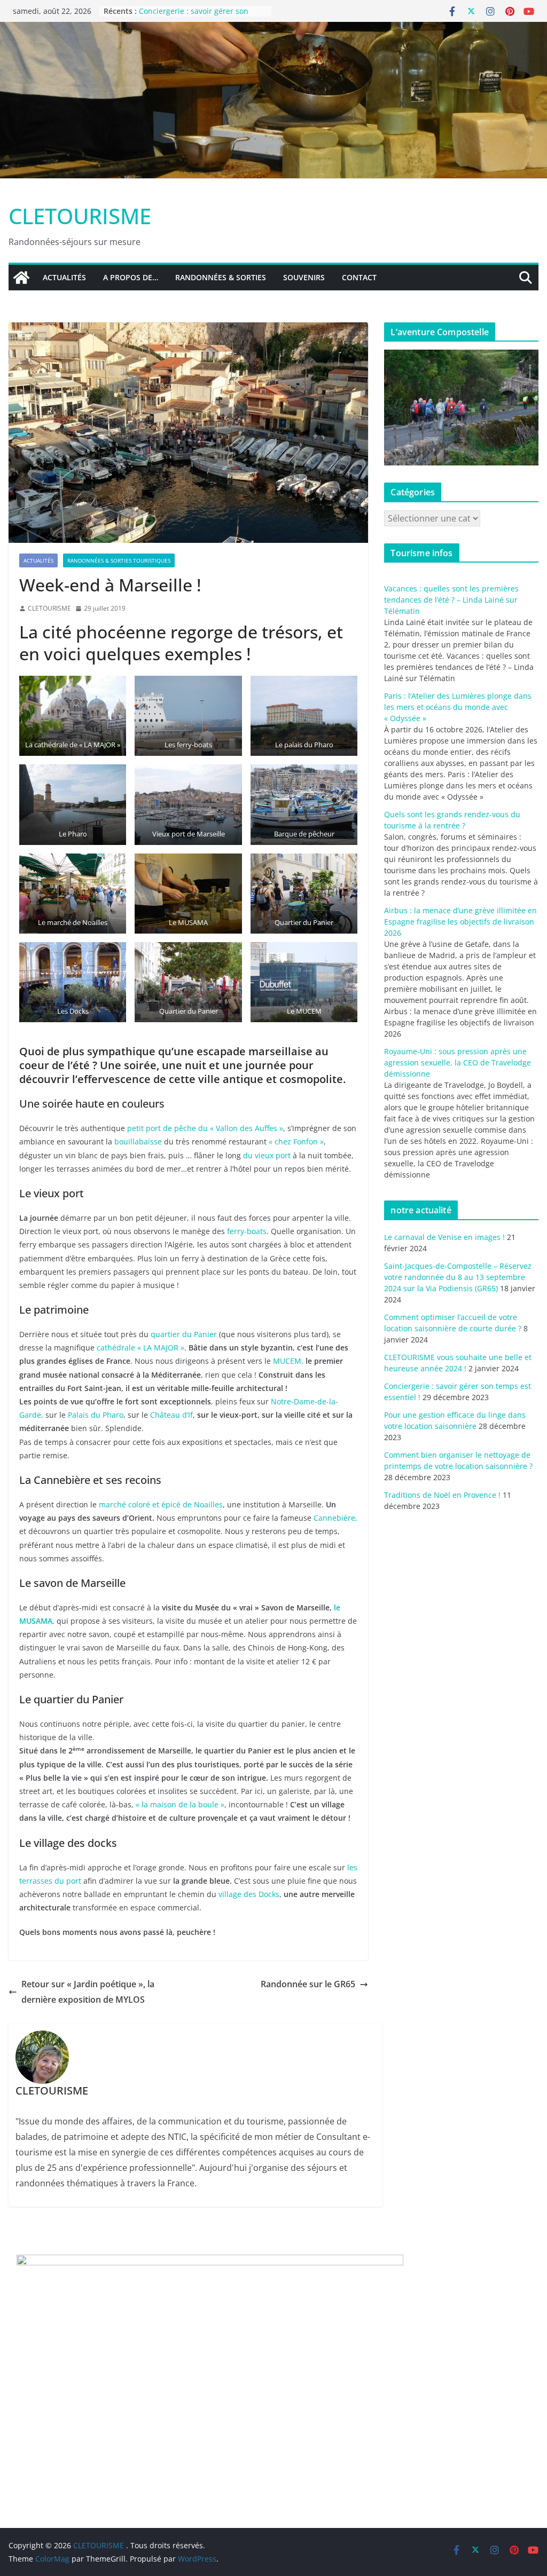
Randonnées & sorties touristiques (119, 560)
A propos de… (131, 277)
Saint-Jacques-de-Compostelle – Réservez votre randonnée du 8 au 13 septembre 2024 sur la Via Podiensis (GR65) (458, 1277)
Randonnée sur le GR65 (308, 1984)
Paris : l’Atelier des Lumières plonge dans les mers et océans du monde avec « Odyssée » (458, 707)
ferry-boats (247, 1231)
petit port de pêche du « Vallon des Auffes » (205, 1128)
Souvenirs (304, 277)
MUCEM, (288, 1361)
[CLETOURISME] (273, 29)
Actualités (64, 277)
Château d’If (171, 1415)
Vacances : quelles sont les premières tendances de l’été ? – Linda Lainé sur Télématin (451, 600)
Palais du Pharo (96, 1415)
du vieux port (267, 1155)
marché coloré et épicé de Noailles (161, 1504)
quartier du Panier (184, 1334)
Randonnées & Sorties (221, 277)
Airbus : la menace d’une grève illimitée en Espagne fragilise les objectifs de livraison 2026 (460, 922)
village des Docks (249, 1894)
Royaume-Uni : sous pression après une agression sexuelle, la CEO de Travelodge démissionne (458, 1062)
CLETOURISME (80, 216)
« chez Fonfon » (296, 1141)
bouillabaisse (139, 1141)
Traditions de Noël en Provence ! (442, 1495)
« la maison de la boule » (180, 1804)
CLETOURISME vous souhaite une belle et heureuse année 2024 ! (198, 16)
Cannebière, (335, 1518)
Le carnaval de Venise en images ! (444, 1237)
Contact (359, 277)
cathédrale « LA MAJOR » (140, 1348)
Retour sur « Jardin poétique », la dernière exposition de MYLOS (88, 1992)
